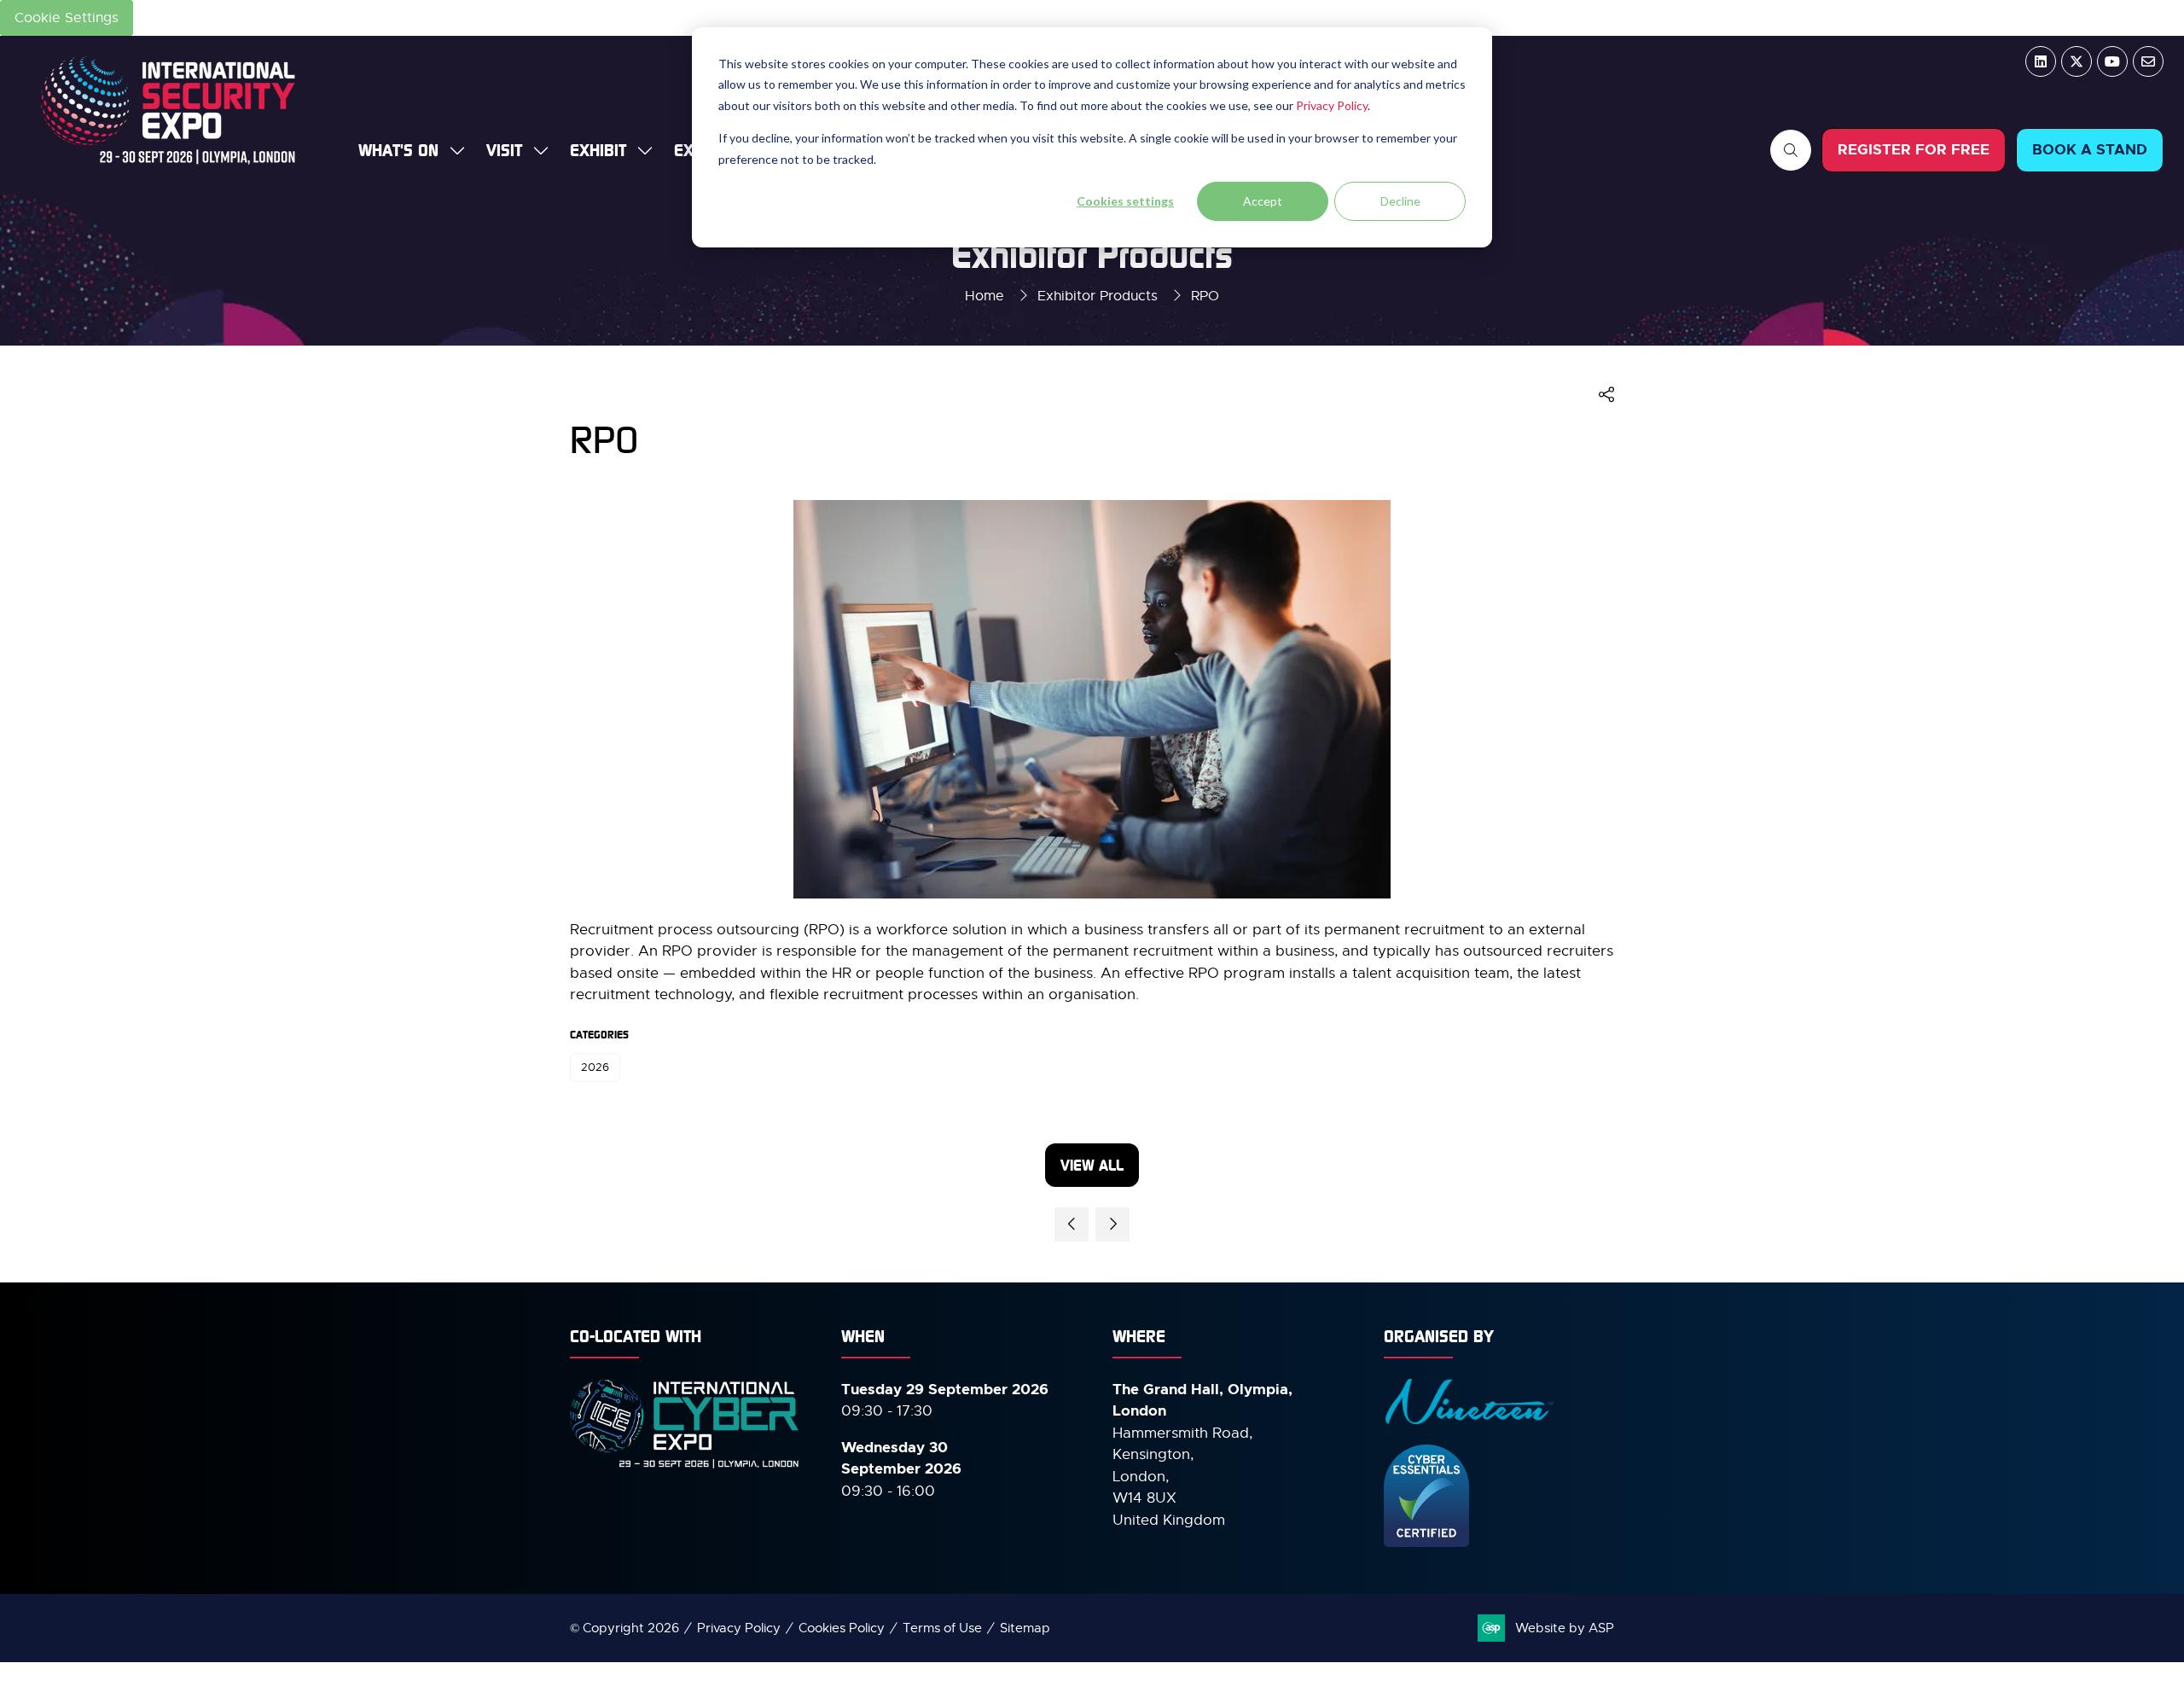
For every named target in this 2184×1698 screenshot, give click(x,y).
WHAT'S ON (398, 150)
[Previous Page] (1072, 1224)
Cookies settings (1125, 201)
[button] (1791, 150)
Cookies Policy (842, 1628)
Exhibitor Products (1098, 296)
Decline (1400, 201)
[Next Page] (1112, 1224)
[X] (2077, 61)
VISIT (504, 150)
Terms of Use (942, 1628)
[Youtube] (2112, 61)
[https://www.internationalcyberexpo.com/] (685, 1466)
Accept (1263, 201)
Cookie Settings (67, 18)
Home (985, 296)
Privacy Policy (1332, 105)
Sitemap (1025, 1628)
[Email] (2148, 61)
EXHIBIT (598, 150)
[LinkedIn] (2041, 61)
